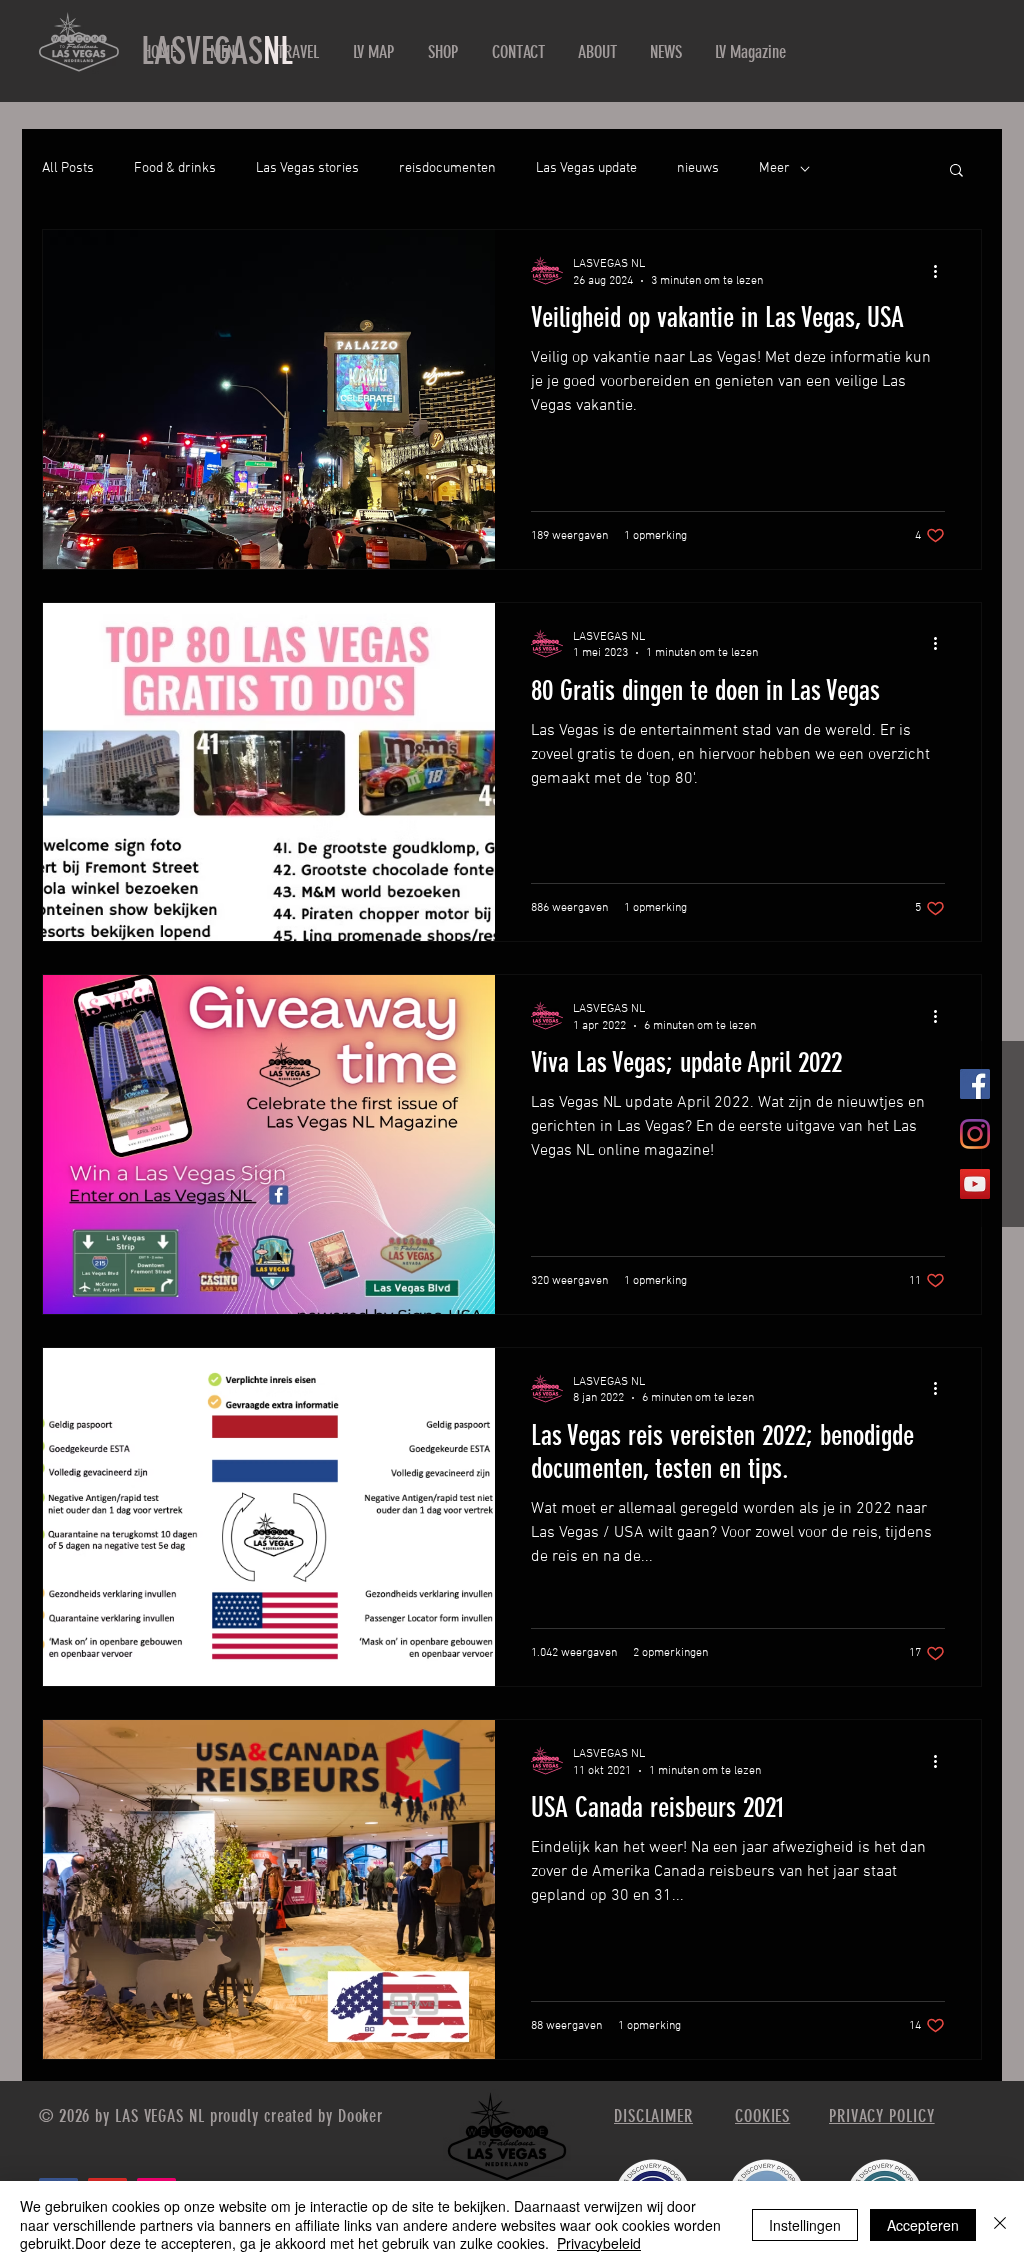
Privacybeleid (599, 2243)
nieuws (698, 168)
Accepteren (923, 2225)
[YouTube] (975, 1184)
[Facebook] (975, 1084)
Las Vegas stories (307, 168)
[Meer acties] (942, 271)
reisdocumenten (447, 168)
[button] (956, 171)
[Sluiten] (1000, 2224)
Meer (774, 168)
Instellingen (805, 2225)
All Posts (68, 168)
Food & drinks (175, 168)
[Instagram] (975, 1134)
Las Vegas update (586, 168)
